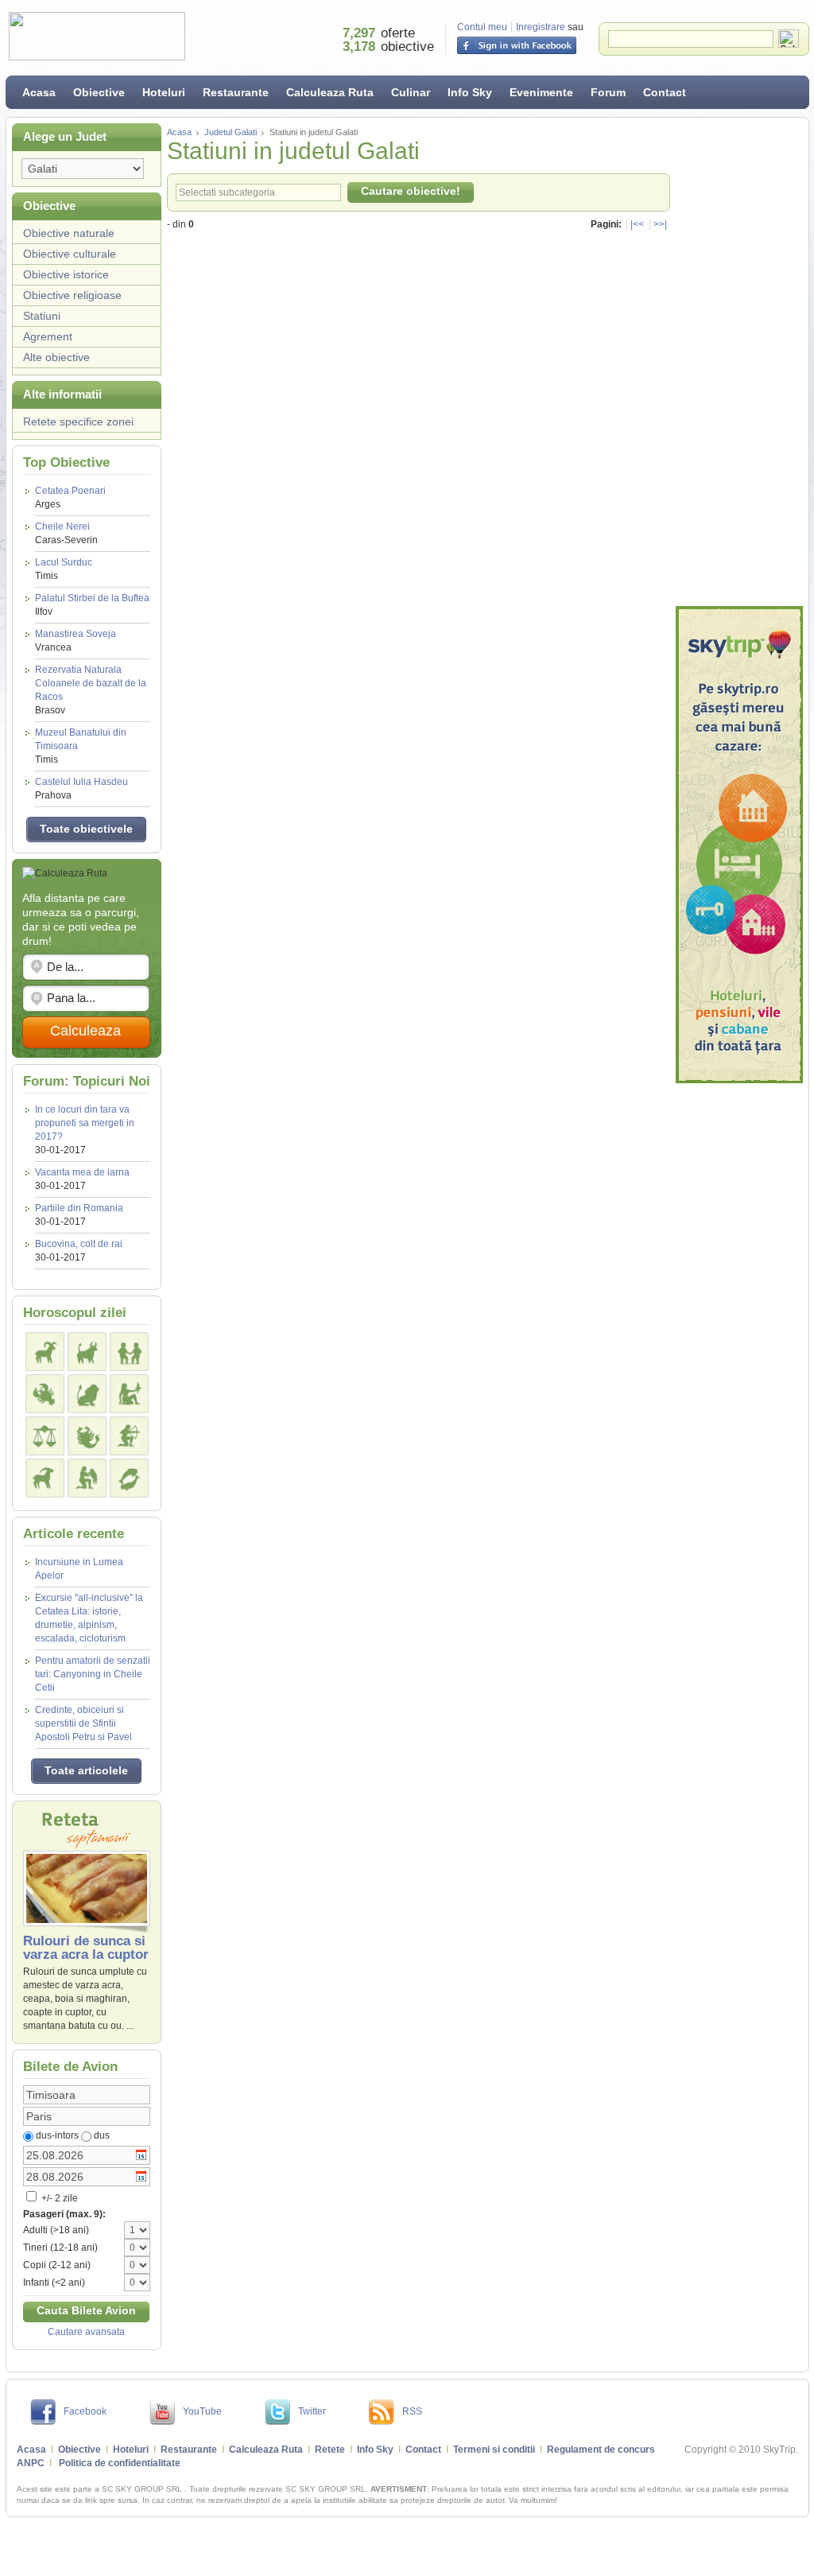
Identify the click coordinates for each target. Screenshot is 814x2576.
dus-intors (57, 2135)
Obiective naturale (69, 233)
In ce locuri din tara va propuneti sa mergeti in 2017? (85, 1123)
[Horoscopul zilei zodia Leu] (87, 1394)
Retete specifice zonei (78, 422)
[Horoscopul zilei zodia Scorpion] (87, 1436)
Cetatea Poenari (70, 497)
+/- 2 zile (58, 2198)
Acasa (39, 92)
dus (102, 2135)
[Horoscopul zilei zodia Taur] (87, 1352)
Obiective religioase (72, 295)
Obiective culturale (70, 254)
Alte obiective (56, 357)
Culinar (411, 92)
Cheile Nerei (66, 533)
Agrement (48, 336)
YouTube (202, 2411)
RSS (412, 2411)
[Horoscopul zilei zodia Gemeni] (129, 1352)
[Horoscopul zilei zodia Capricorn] (45, 1478)
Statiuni (42, 316)
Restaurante (236, 92)
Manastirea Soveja (76, 641)
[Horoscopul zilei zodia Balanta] (45, 1436)
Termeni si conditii (494, 2450)
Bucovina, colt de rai (79, 1244)
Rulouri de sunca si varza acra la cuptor (86, 1948)
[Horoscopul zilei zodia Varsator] (87, 1478)
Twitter (312, 2411)
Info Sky (470, 92)
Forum (608, 92)
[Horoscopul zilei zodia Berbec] (45, 1352)
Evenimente (541, 92)
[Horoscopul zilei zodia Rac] (45, 1394)
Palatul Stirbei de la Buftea (92, 605)
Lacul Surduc (64, 569)
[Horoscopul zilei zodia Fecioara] (129, 1394)
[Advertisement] (739, 362)
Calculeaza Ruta (330, 92)
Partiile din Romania (79, 1208)
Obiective (99, 92)
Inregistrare (541, 27)
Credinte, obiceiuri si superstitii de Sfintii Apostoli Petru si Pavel (83, 1723)
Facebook (85, 2411)
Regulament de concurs (601, 2450)
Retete (330, 2450)
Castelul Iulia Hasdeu (81, 789)
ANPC (31, 2463)
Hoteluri (164, 92)
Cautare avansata (86, 2332)
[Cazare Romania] (739, 845)
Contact (665, 92)
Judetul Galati (231, 132)
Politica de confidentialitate (120, 2463)
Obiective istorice (66, 274)
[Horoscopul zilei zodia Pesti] (129, 1478)
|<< (637, 224)
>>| (660, 224)
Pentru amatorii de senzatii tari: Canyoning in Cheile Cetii (93, 1674)
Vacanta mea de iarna (82, 1172)
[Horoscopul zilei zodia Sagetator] (129, 1436)
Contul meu (482, 27)
